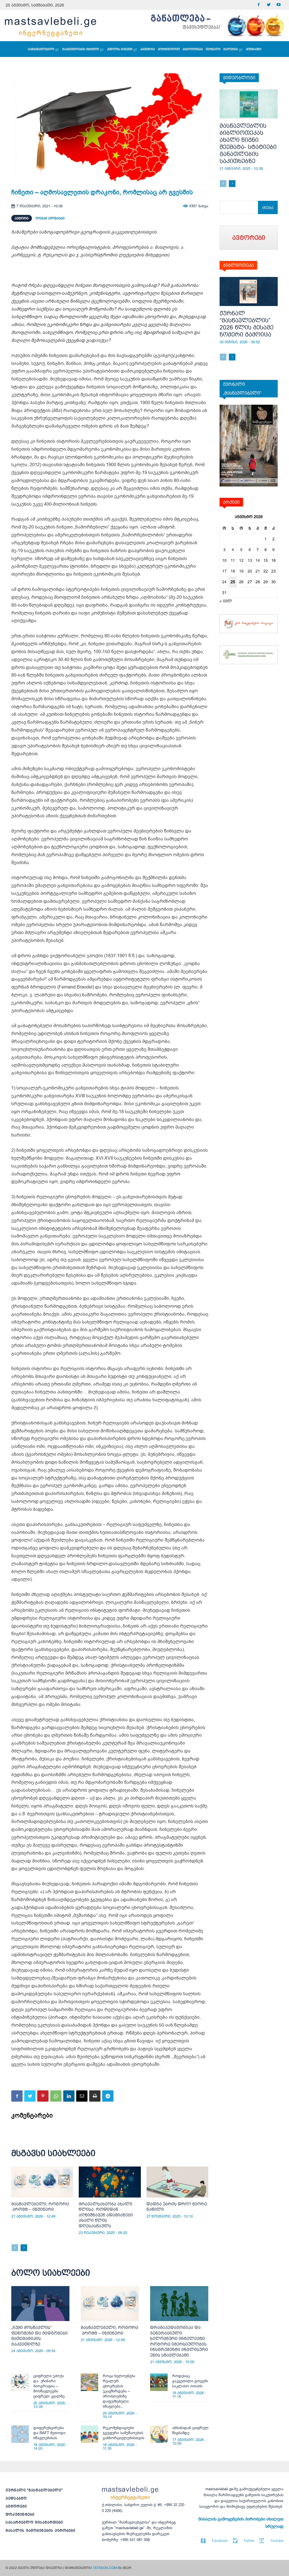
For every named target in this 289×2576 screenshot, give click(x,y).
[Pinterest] (43, 2096)
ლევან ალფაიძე (50, 218)
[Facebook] (259, 5)
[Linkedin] (69, 2096)
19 (241, 571)
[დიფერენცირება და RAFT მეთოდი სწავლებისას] (20, 2434)
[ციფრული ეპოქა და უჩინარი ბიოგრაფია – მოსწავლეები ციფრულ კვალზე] (20, 2382)
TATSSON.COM (105, 2568)
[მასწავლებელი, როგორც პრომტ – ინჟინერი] (42, 2182)
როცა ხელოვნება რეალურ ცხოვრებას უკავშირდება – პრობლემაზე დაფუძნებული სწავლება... (119, 2391)
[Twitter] (269, 5)
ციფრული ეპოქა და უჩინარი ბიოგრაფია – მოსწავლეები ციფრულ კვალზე (49, 2386)
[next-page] (24, 2248)
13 (250, 560)
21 (258, 571)
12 (241, 560)
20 (250, 571)
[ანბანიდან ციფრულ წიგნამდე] (159, 2434)
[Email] (82, 2096)
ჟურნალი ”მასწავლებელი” (34, 2490)
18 (233, 571)
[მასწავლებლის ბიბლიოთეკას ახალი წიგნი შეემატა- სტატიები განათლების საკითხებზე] (249, 104)
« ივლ (226, 601)
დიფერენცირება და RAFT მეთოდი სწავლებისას (49, 2433)
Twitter (249, 2541)
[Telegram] (108, 2096)
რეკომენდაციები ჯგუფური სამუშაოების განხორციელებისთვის (123, 2433)
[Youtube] (278, 5)
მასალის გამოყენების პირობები (40, 2530)
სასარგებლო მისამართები (34, 2522)
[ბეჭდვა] (95, 2096)
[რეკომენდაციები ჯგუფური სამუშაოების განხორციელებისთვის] (89, 2434)
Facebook (220, 2541)
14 (258, 560)
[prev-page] (15, 2248)
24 (224, 582)
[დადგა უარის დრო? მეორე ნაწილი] (177, 2182)
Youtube (277, 2541)
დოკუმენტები (20, 2514)
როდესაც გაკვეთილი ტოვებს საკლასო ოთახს (190, 2381)
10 (224, 560)
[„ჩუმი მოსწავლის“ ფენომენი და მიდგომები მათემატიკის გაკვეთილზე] (40, 2304)
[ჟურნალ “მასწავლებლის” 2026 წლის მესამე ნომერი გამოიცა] (249, 291)
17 (224, 571)
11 (233, 560)
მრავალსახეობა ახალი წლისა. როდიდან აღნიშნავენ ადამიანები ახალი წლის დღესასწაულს (106, 2215)
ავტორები (16, 2506)
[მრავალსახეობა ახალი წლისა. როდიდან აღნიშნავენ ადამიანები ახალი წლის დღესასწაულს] (110, 2182)
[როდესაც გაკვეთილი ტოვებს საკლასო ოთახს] (159, 2382)
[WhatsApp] (56, 2096)
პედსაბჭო (16, 2498)
